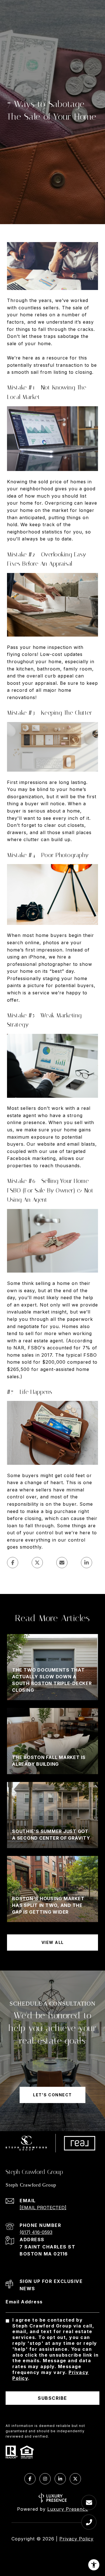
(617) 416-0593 (36, 2232)
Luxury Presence (68, 2509)
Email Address (24, 2302)
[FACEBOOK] (30, 2479)
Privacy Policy (76, 2539)
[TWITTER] (75, 2479)
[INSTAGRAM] (45, 2479)
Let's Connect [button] (53, 2095)
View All (53, 1942)
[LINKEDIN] (60, 2479)
